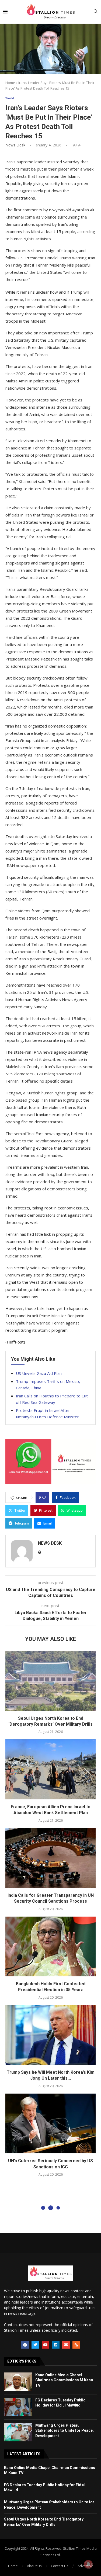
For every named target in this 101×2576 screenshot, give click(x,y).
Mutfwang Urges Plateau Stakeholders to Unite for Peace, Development (65, 2431)
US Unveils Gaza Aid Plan (39, 1373)
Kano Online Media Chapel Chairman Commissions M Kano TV (64, 2380)
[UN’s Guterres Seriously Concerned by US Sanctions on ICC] (50, 2123)
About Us (34, 2566)
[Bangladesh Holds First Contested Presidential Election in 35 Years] (50, 1946)
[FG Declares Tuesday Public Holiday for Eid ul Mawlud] (18, 2407)
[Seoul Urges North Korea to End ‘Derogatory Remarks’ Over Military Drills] (50, 1681)
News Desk (15, 145)
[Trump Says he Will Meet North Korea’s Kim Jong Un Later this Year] (50, 2035)
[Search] (96, 12)
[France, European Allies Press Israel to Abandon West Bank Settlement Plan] (50, 1769)
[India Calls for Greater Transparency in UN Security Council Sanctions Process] (50, 1858)
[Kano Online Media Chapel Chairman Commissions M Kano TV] (18, 2382)
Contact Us (60, 2566)
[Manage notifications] (88, 2564)
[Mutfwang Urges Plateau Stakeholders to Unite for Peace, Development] (18, 2432)
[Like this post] (44, 1497)
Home (10, 83)
